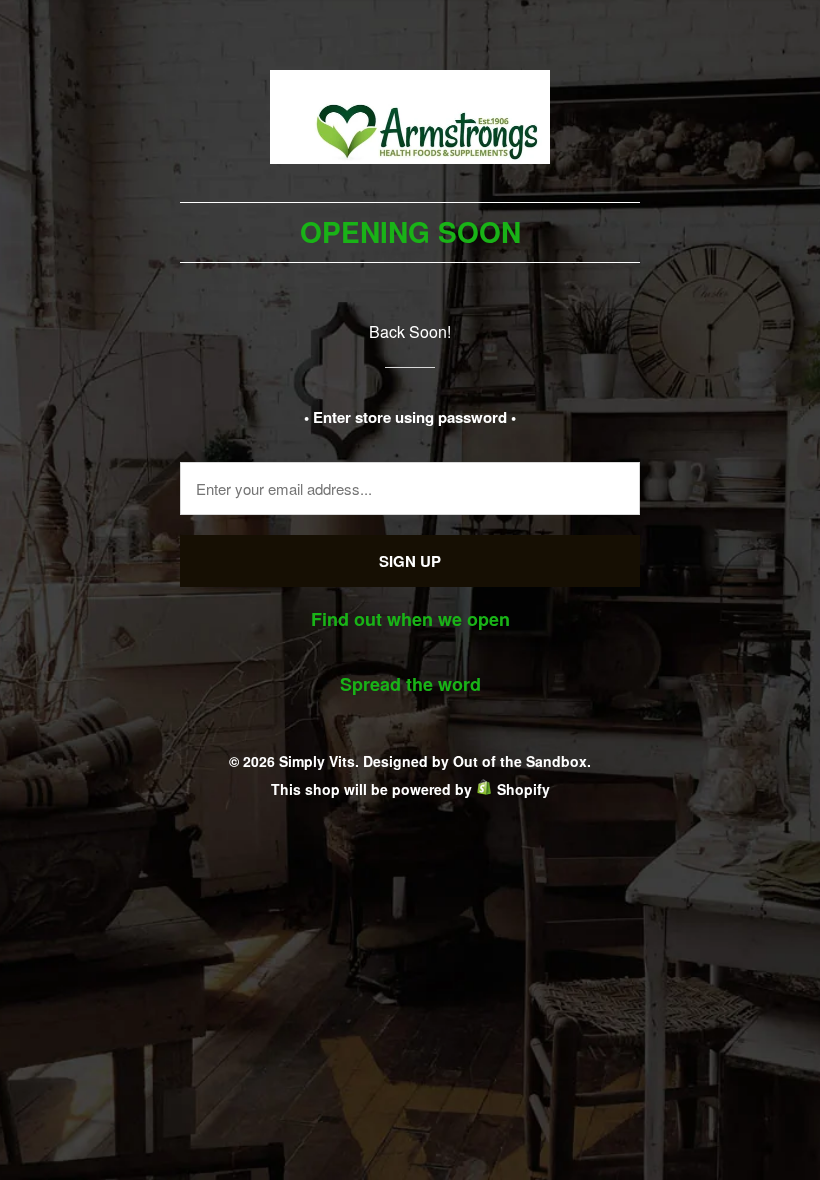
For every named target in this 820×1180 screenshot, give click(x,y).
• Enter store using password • (410, 417)
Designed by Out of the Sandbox (475, 761)
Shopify (523, 789)
